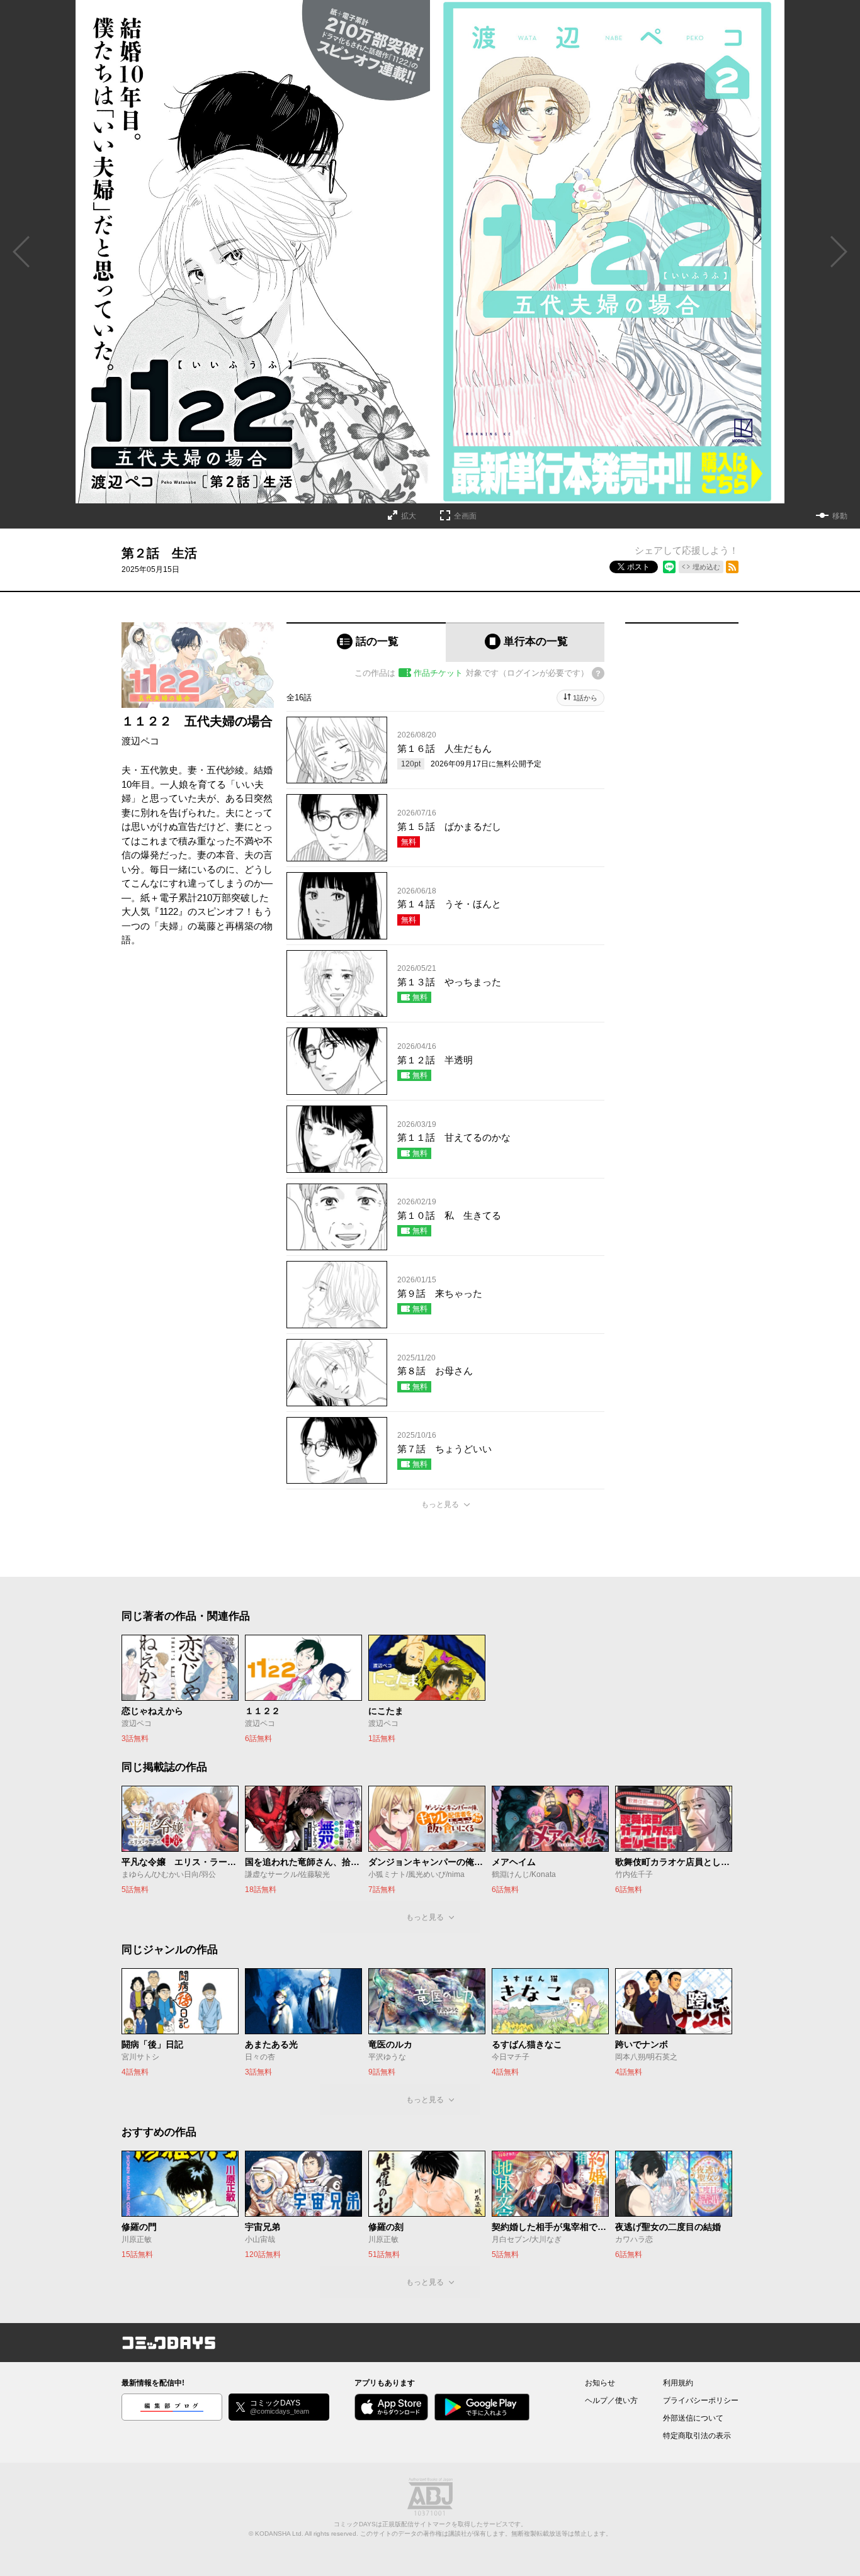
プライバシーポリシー (701, 2400)
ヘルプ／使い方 (611, 2400)
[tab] (366, 642)
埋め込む (706, 567)
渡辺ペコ (140, 741)
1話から (585, 698)
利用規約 (678, 2383)
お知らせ (600, 2383)
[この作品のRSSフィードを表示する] (732, 567)
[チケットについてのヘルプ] (598, 673)
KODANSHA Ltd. (279, 2534)
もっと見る (440, 1504)
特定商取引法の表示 (697, 2436)
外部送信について (693, 2418)
